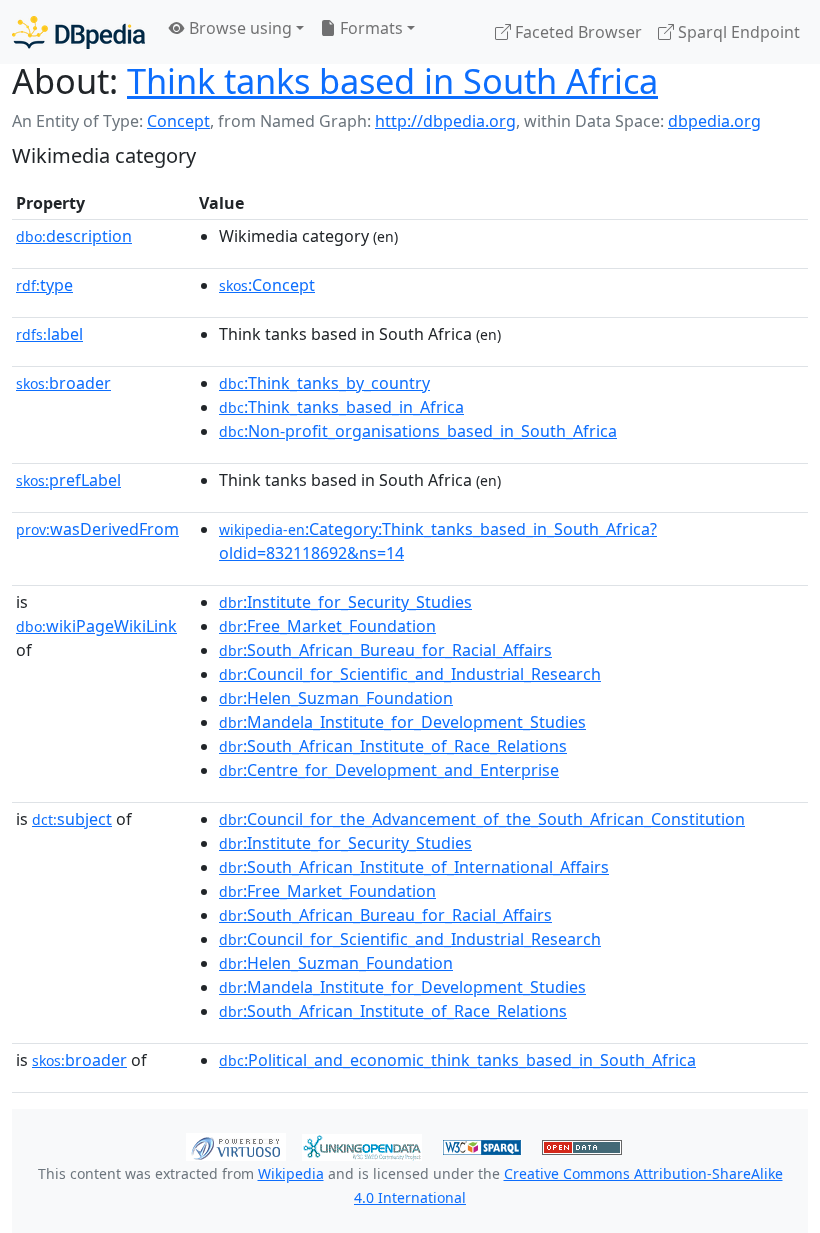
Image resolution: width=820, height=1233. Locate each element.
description (74, 236)
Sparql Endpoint (737, 32)
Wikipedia (291, 1173)
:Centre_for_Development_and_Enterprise (389, 770)
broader (63, 383)
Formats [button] (369, 28)
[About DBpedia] (78, 31)
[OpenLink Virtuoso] (236, 1145)
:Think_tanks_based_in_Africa (341, 407)
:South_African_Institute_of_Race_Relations (393, 746)
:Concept (267, 285)
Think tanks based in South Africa (392, 80)
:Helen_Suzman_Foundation (336, 698)
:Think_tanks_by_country (324, 383)
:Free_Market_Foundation (327, 626)
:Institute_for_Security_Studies (345, 602)
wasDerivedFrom (97, 529)
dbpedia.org (714, 121)
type (44, 285)
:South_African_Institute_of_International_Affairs (414, 867)
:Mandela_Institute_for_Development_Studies (402, 722)
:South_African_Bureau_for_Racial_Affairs (385, 650)
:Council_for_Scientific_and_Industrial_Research (410, 674)
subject (72, 819)
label (49, 334)
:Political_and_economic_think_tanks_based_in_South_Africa (457, 1060)
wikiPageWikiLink (96, 626)
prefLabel (68, 480)
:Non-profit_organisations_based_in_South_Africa (418, 431)
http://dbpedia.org (445, 121)
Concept (178, 121)
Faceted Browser (576, 32)
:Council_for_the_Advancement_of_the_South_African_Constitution (482, 819)
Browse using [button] (238, 28)
